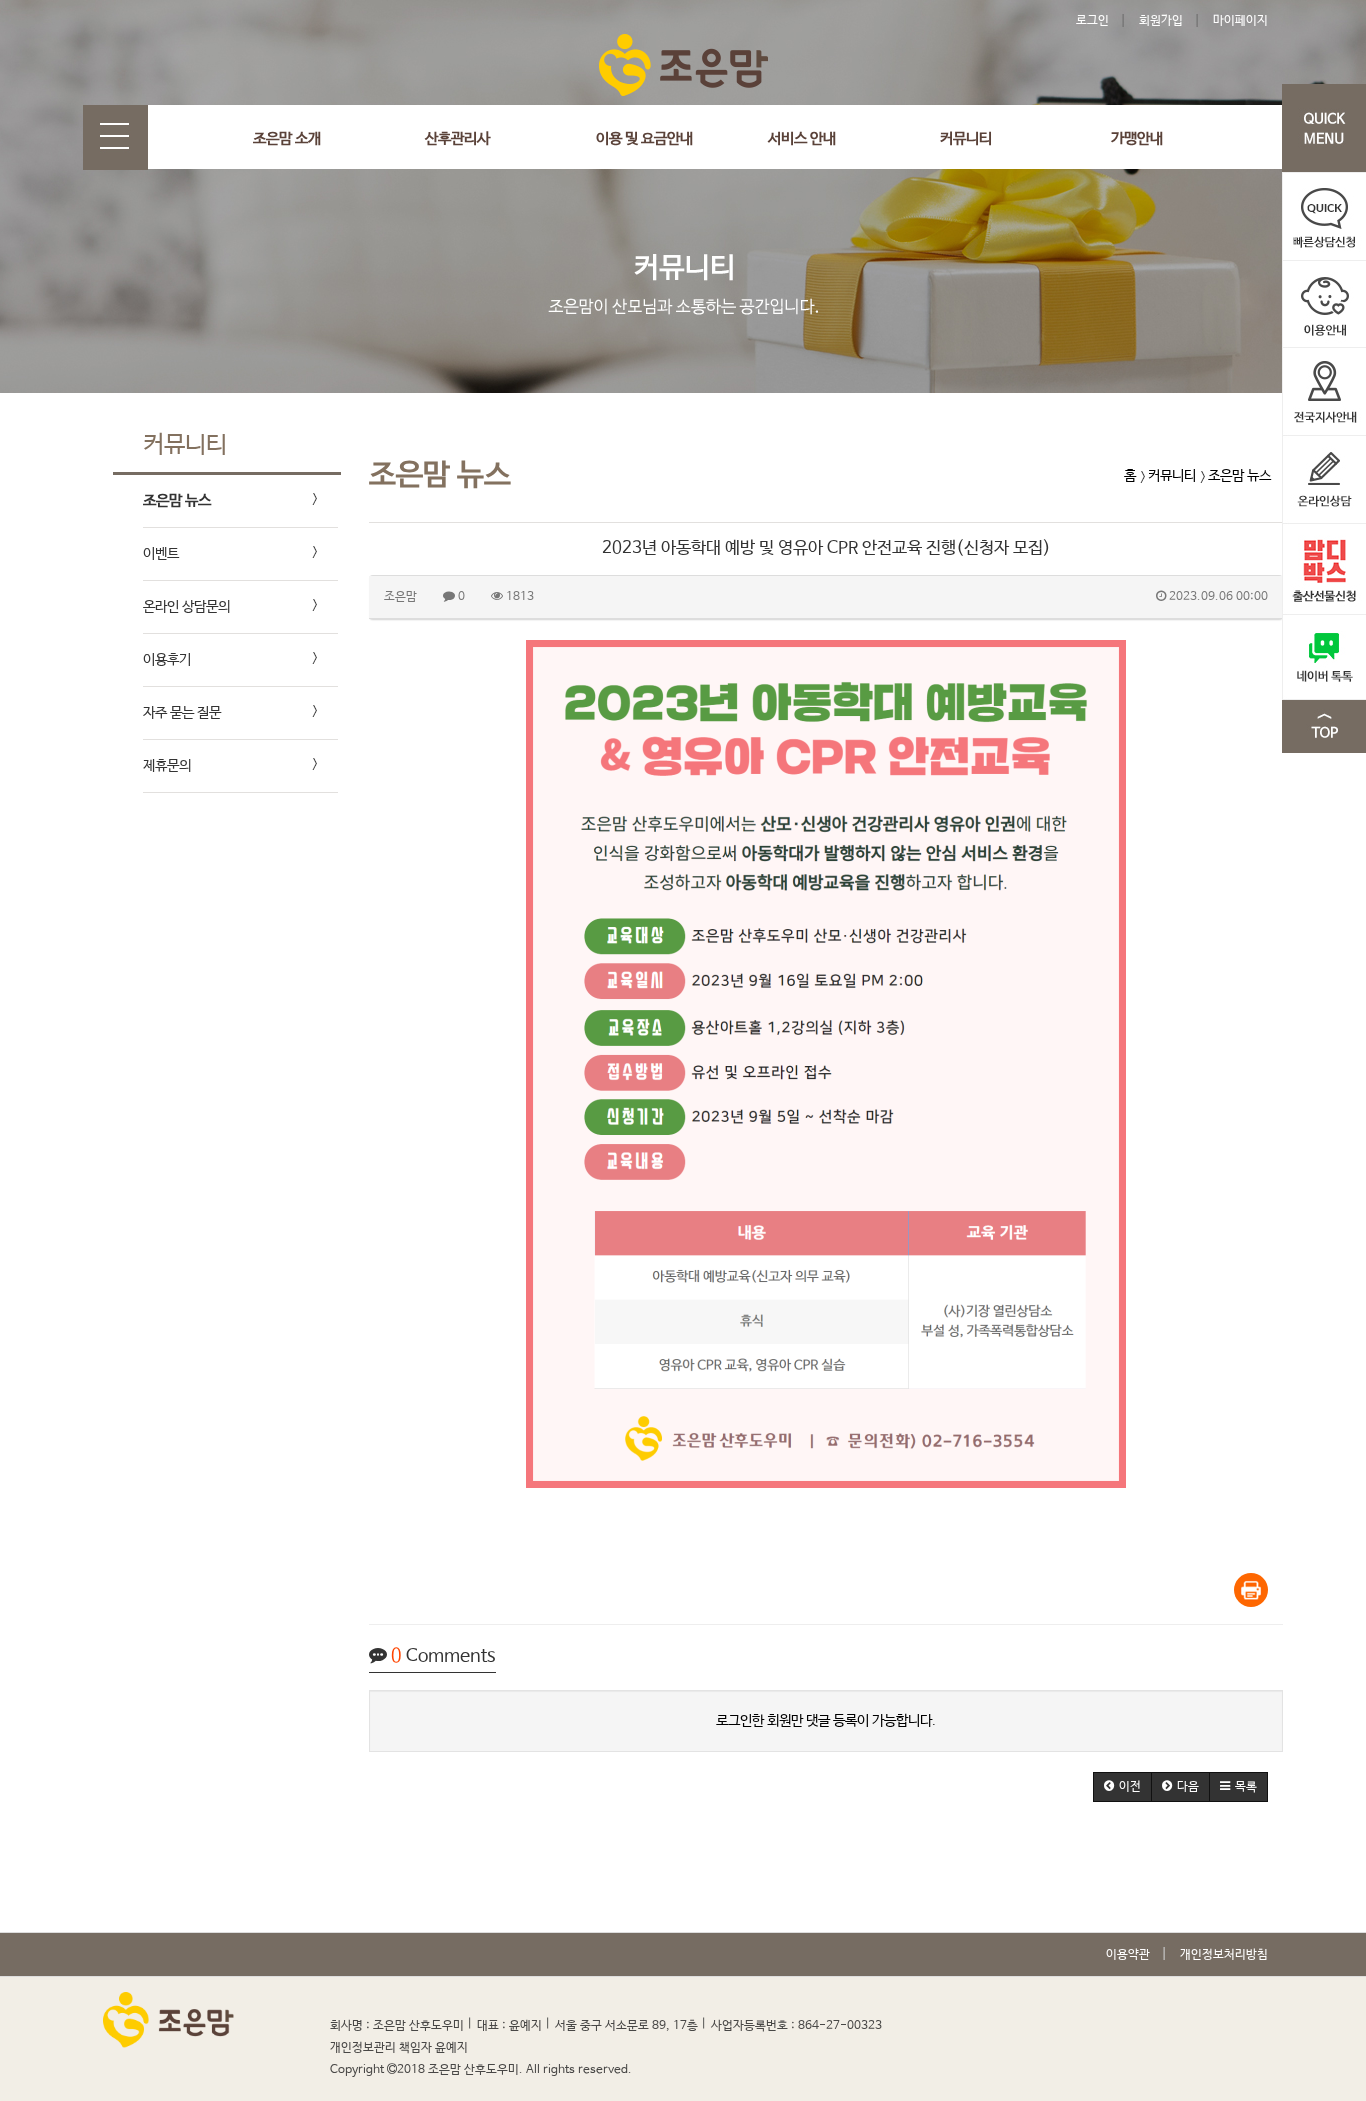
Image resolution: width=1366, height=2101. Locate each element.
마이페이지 (1240, 21)
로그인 (1092, 21)
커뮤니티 (966, 138)
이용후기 (167, 660)
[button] (1122, 1787)
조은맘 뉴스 (177, 500)
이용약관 (1128, 1955)
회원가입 (1161, 21)
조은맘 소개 (287, 138)
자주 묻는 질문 (182, 713)
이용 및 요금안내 (644, 138)
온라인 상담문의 (186, 607)
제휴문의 (167, 766)
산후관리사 (457, 138)
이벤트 (161, 554)
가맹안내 (1137, 138)
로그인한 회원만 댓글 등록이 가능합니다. (826, 1721)
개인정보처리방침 (1224, 1955)
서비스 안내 (802, 138)
